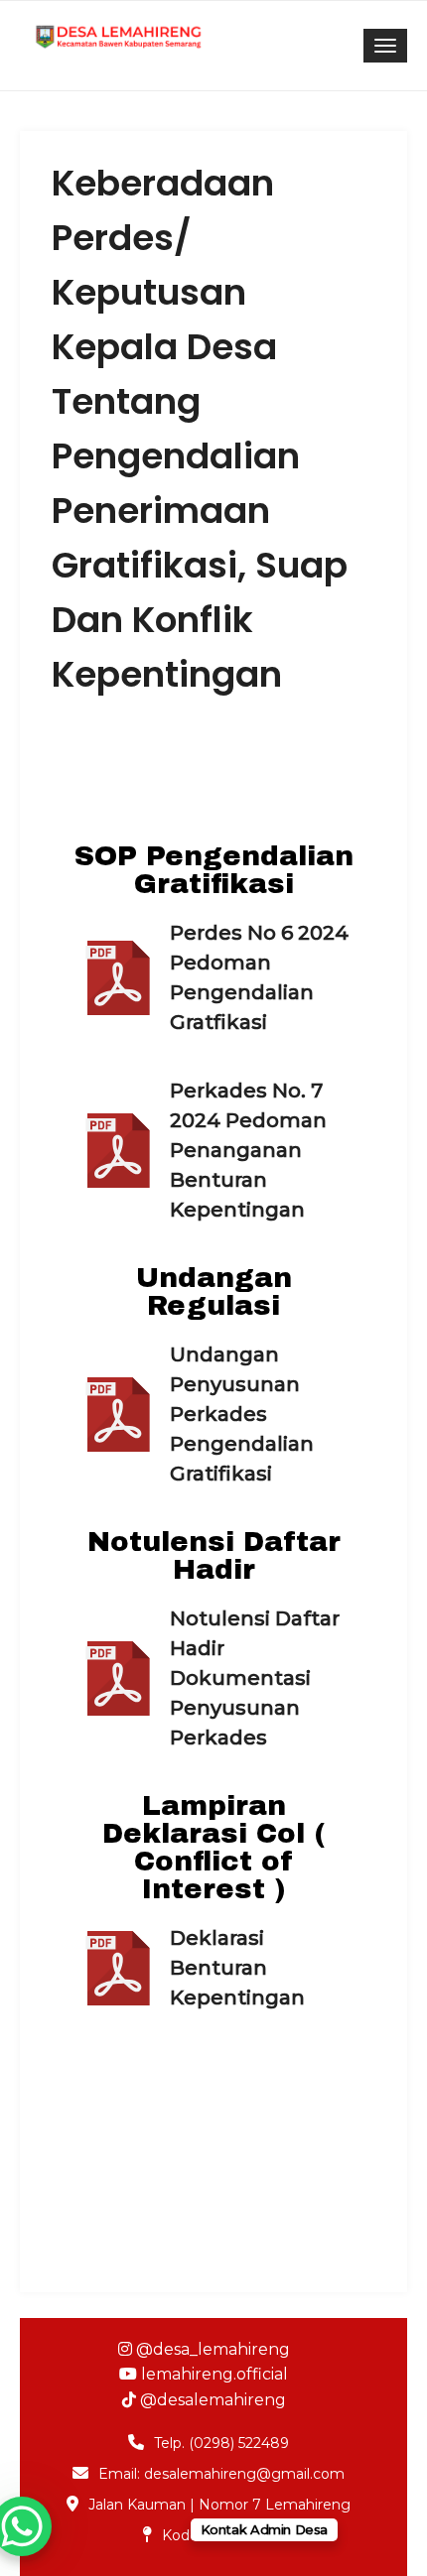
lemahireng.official (213, 2374)
